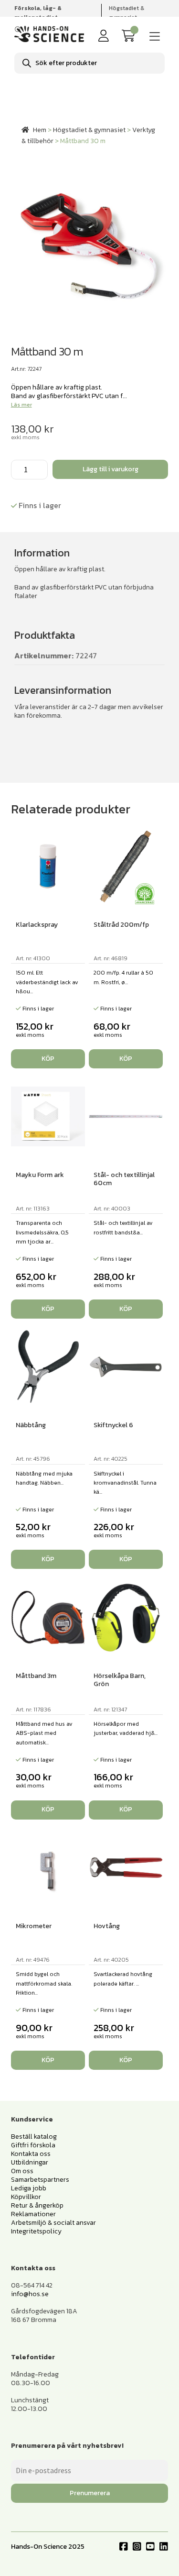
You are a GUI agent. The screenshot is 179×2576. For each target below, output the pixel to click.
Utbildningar (30, 2162)
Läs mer (21, 405)
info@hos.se (30, 2294)
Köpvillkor (26, 2197)
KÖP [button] (48, 1059)
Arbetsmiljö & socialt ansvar (53, 2223)
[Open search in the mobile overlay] (89, 63)
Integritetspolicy (36, 2231)
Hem (40, 130)
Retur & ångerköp (37, 2205)
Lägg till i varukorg (111, 469)
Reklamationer (33, 2214)
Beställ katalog (34, 2137)
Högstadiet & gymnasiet (126, 13)
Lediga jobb (29, 2188)
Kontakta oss (31, 2154)
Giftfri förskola (33, 2145)
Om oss (22, 2171)
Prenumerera (90, 2493)
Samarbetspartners (40, 2180)
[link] (130, 36)
